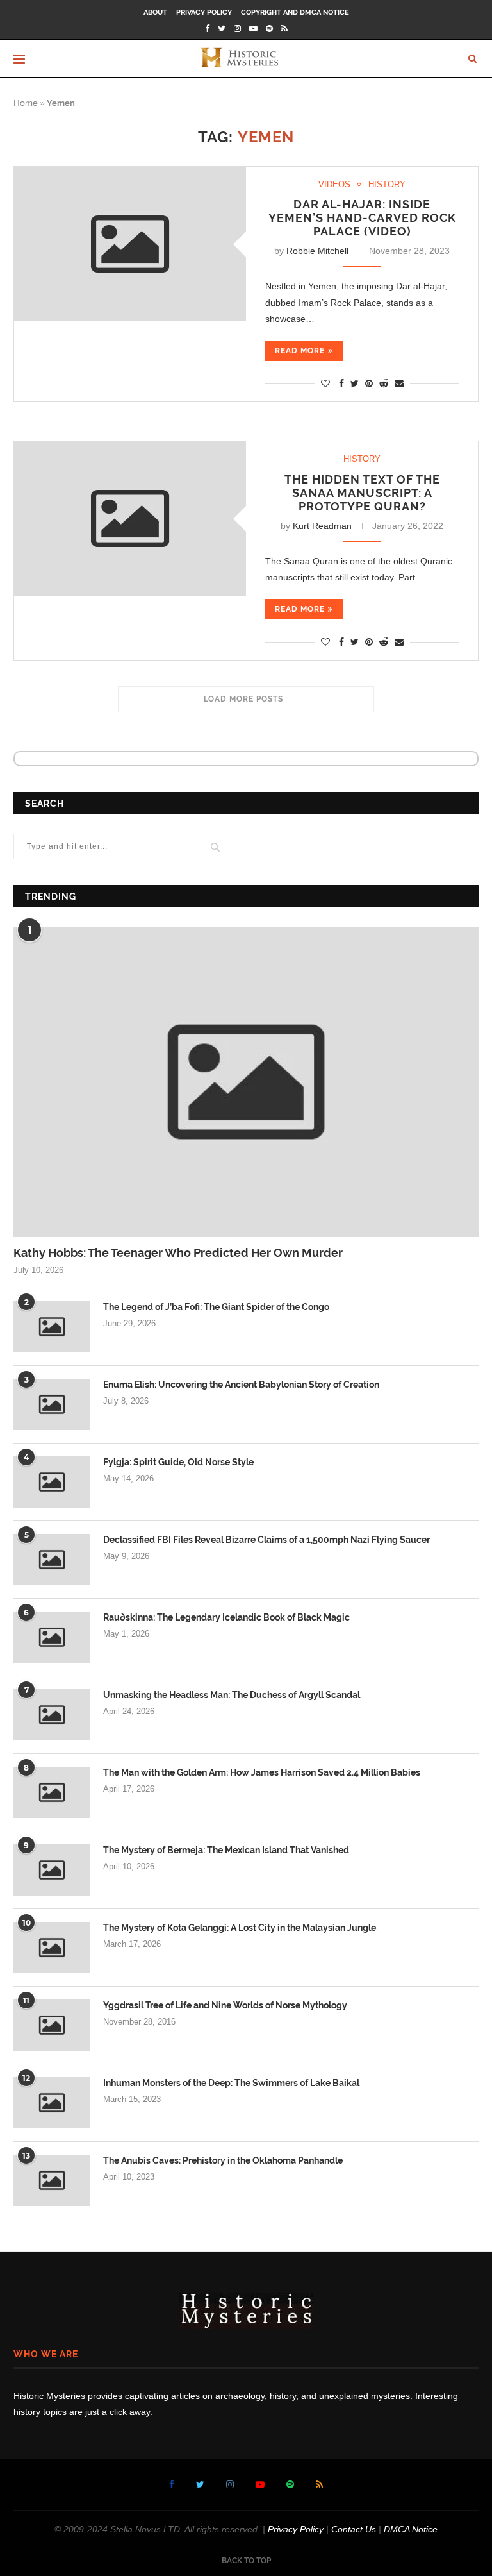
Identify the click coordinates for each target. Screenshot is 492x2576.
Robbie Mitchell (317, 251)
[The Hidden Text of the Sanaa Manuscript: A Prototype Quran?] (130, 518)
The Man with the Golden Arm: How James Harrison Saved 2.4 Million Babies (262, 1772)
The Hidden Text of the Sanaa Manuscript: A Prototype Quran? (362, 493)
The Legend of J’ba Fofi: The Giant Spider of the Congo (216, 1307)
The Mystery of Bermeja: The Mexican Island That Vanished (226, 1850)
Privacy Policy (204, 13)
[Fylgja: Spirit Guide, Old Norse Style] (52, 1482)
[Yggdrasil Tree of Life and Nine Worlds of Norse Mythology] (52, 2025)
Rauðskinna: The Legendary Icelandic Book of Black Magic (226, 1617)
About (155, 13)
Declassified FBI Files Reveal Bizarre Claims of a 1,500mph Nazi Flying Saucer (266, 1540)
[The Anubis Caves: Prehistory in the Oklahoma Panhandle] (52, 2180)
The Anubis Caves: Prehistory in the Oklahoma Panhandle (223, 2160)
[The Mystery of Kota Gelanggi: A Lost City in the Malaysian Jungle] (52, 1948)
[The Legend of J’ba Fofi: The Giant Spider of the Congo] (52, 1327)
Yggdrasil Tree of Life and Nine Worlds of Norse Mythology (225, 2005)
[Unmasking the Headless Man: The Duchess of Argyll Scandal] (52, 1715)
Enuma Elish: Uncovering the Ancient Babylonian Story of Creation (241, 1385)
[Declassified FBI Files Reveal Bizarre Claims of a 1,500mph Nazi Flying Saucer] (52, 1560)
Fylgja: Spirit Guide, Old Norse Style (178, 1462)
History (387, 184)
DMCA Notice (411, 2529)
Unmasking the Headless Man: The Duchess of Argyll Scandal (232, 1695)
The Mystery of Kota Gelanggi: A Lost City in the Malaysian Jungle (240, 1928)
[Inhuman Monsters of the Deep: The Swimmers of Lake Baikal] (52, 2103)
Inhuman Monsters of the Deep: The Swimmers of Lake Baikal (231, 2083)
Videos (334, 184)
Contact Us (354, 2529)
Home (26, 103)
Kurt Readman (322, 526)
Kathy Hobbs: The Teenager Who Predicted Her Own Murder (178, 1253)
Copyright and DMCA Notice (295, 13)
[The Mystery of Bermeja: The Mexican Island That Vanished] (52, 1870)
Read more (300, 351)
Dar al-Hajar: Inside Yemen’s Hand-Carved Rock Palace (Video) (362, 218)
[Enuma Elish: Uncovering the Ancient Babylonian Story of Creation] (52, 1404)
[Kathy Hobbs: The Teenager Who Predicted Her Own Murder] (246, 1082)
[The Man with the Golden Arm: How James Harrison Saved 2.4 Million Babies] (52, 1792)
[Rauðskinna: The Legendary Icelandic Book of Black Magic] (52, 1637)
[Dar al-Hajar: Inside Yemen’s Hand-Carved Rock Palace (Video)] (130, 244)
